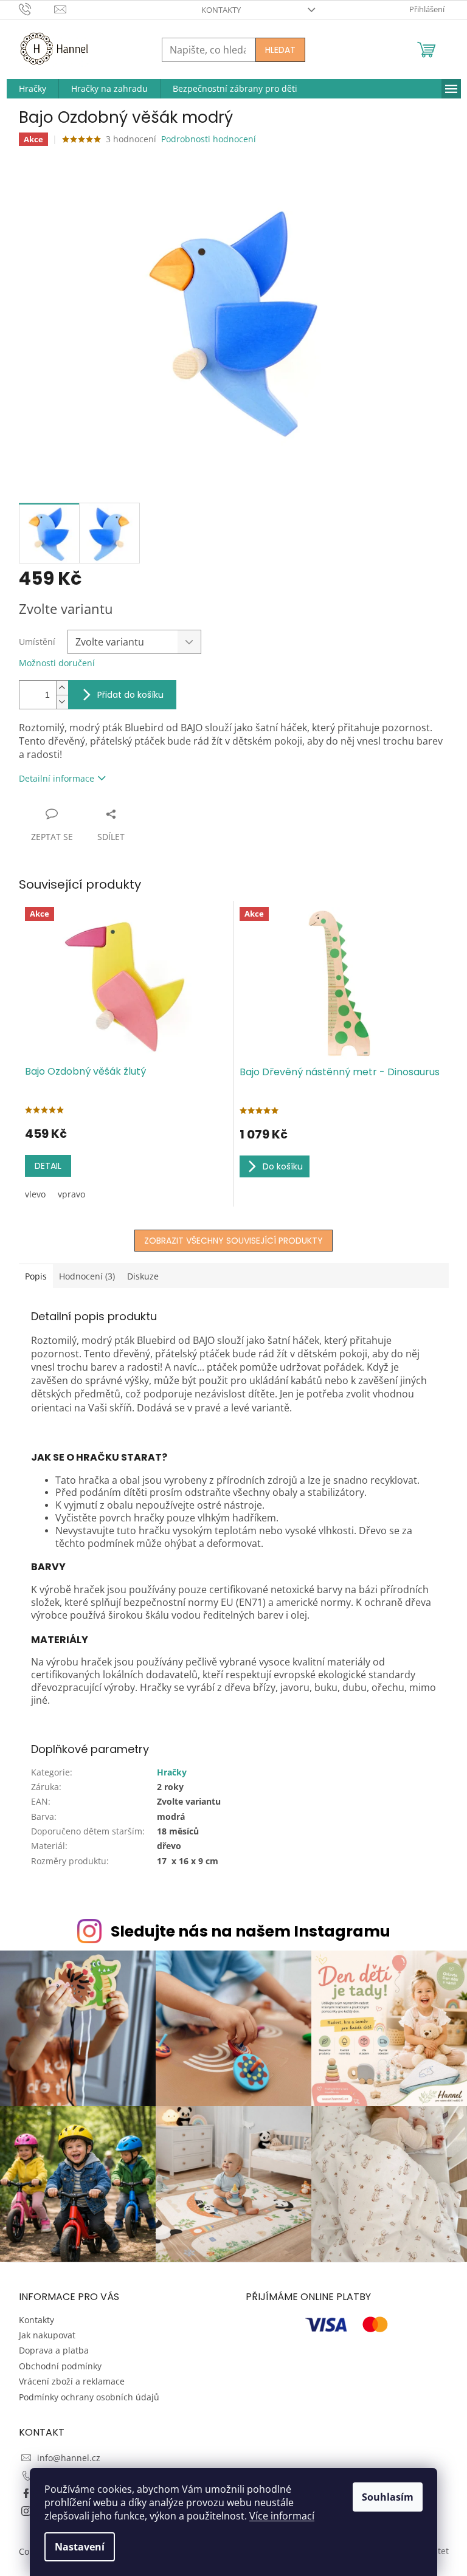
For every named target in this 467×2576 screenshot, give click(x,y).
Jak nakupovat (47, 2335)
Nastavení (80, 2547)
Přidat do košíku (130, 695)
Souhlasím (388, 2497)
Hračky (172, 1772)
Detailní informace (57, 778)
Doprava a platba (54, 2350)
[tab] (234, 1457)
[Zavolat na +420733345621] (37, 9)
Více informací (282, 2516)
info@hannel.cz (69, 2458)
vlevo (35, 1194)
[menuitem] (33, 89)
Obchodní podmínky (60, 2366)
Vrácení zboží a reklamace (72, 2381)
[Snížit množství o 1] (62, 702)
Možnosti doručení (57, 663)
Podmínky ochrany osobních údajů (89, 2397)
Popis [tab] (36, 1276)
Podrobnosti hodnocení (209, 139)
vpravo (71, 1194)
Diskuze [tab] (143, 1276)
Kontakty (221, 10)
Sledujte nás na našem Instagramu (251, 1931)
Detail (48, 1166)
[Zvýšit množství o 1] (62, 688)
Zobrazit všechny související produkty (233, 1241)
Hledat (280, 50)
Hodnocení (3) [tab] (87, 1276)
